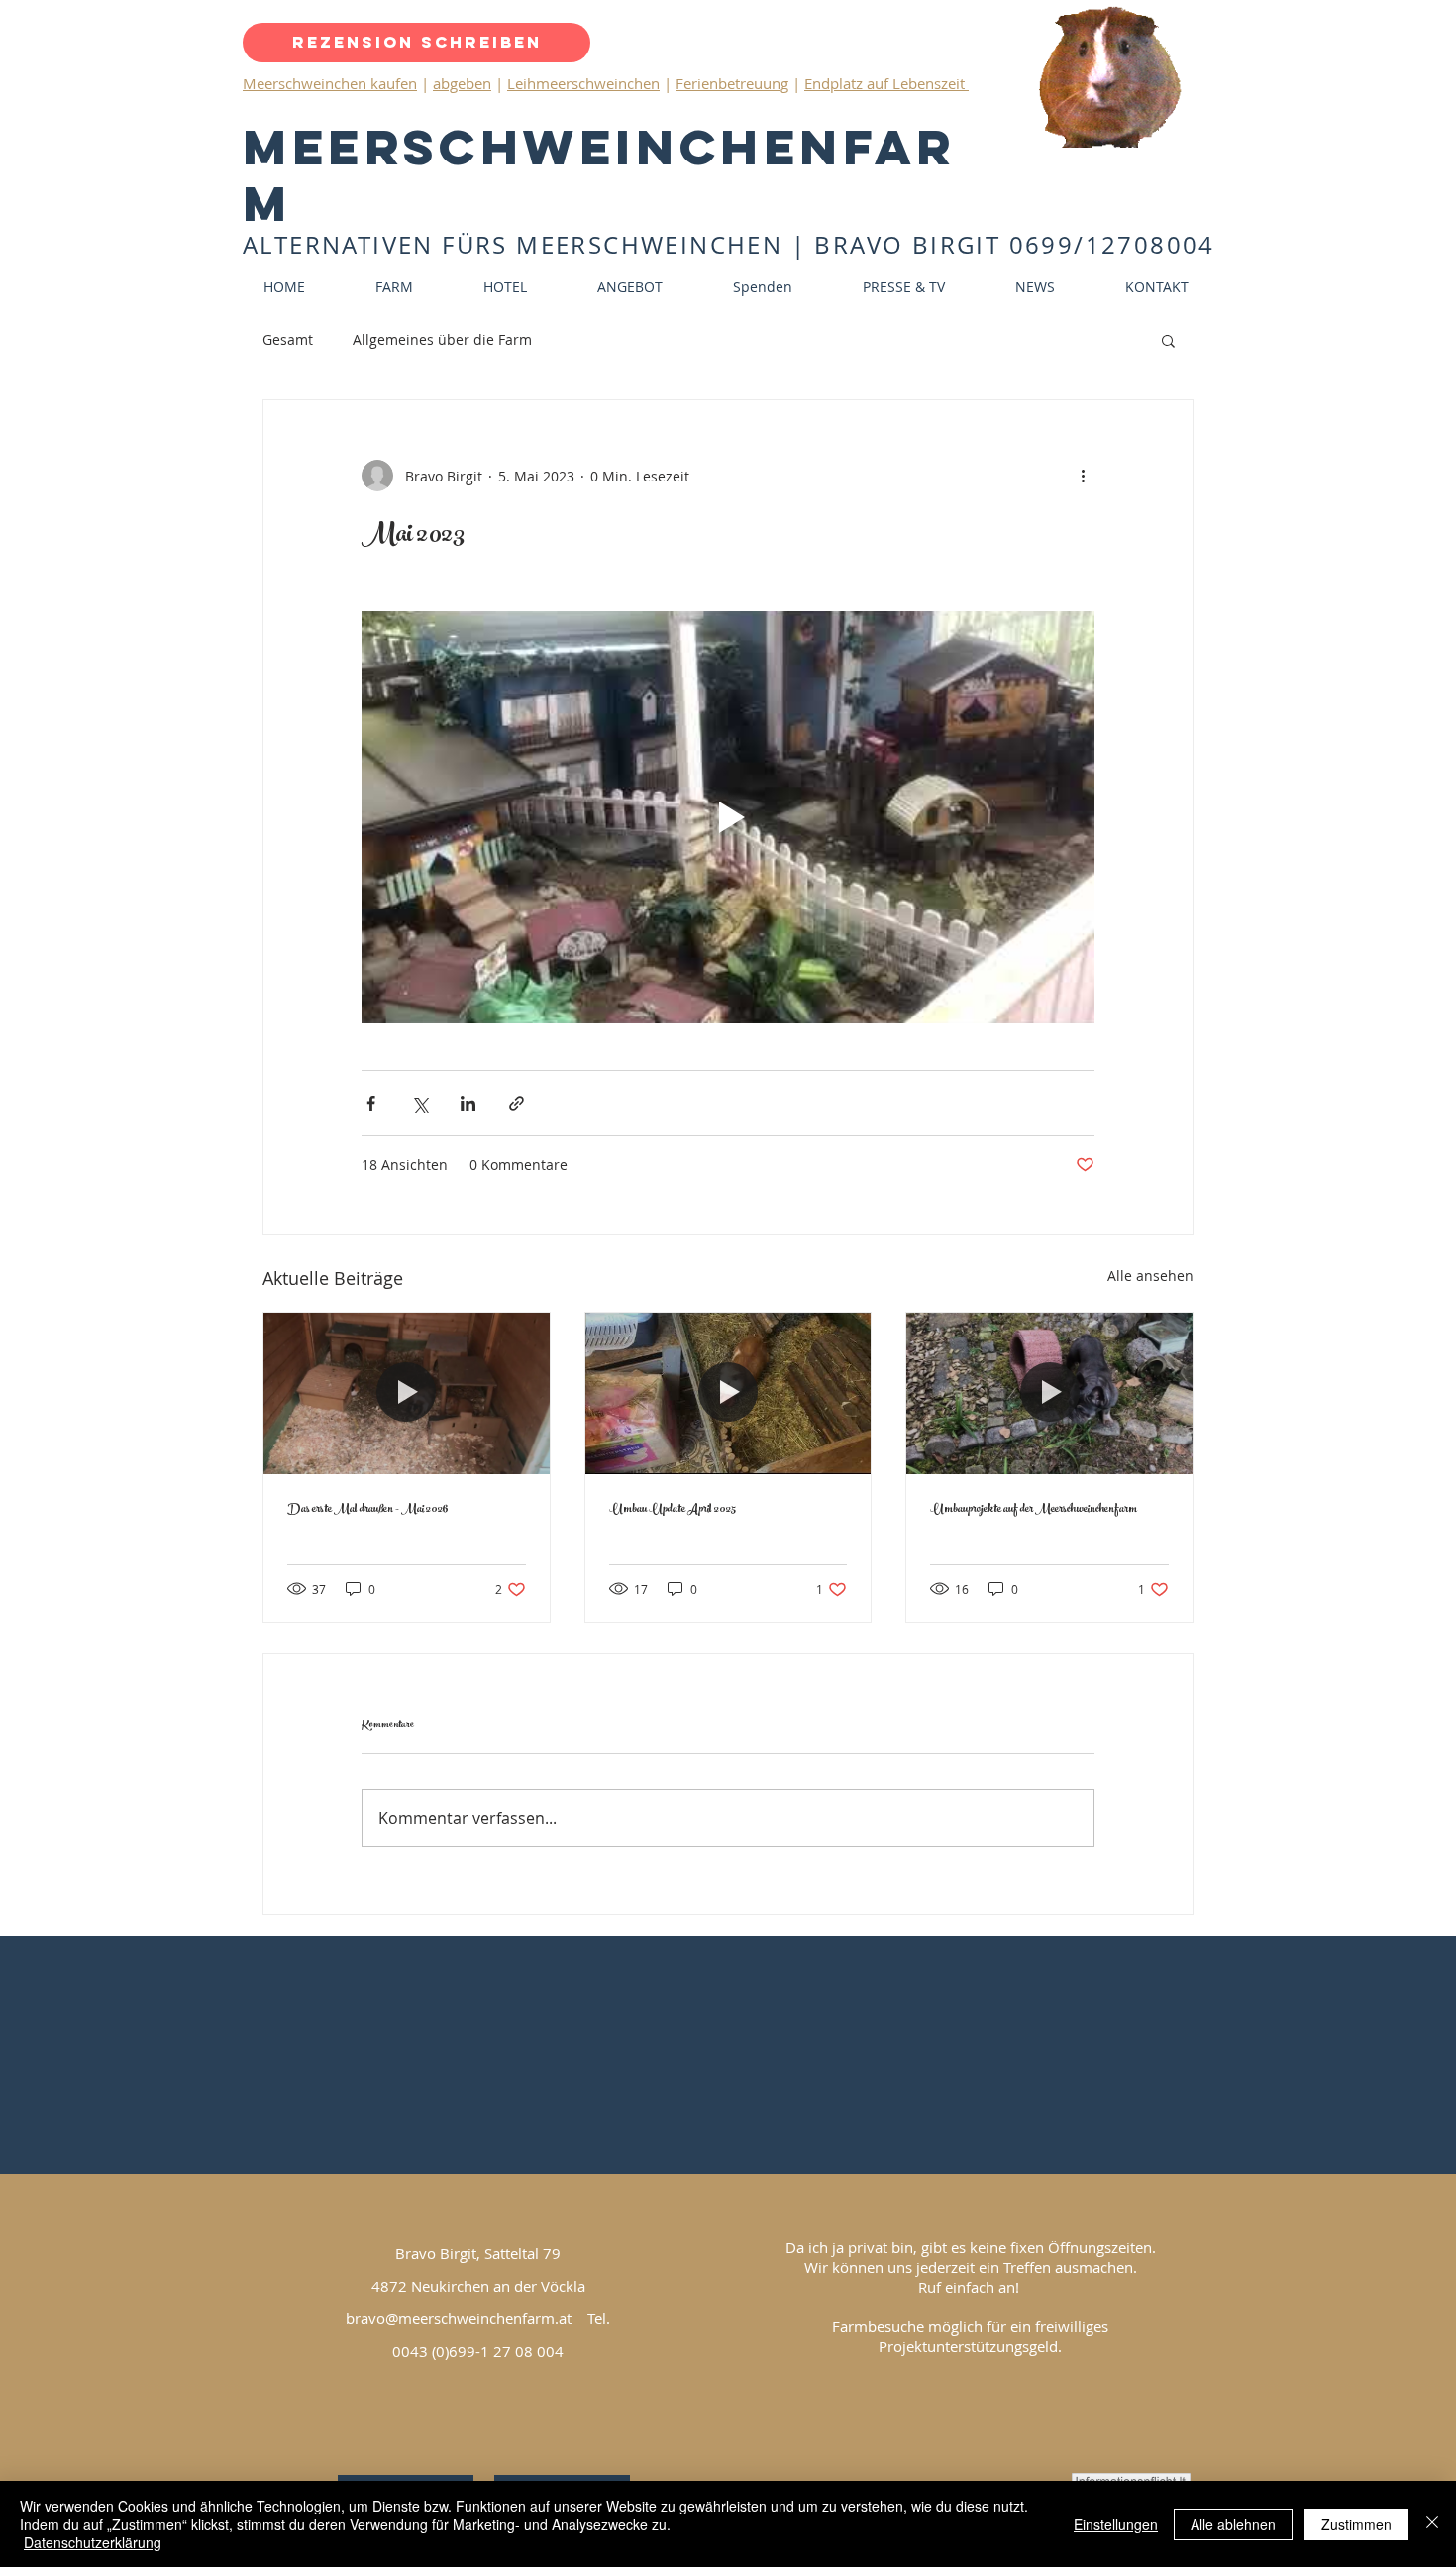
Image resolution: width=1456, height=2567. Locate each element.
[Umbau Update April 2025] (728, 1393)
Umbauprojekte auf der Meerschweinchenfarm (1034, 1510)
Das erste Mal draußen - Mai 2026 (368, 1510)
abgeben (462, 83)
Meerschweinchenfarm (599, 175)
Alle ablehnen (1233, 2524)
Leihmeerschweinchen (583, 83)
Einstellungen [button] (1116, 2524)
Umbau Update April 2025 (673, 1510)
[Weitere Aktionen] (1083, 476)
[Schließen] (1432, 2524)
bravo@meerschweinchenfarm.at (459, 2318)
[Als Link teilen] (517, 1103)
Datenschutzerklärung (93, 2542)
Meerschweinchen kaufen (330, 83)
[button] (1168, 340)
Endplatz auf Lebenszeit (886, 83)
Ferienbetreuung (732, 83)
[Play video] (728, 817)
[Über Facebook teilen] (371, 1103)
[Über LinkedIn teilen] (468, 1103)
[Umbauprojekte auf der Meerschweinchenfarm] (1049, 1393)
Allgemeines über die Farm (442, 339)
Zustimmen (1356, 2524)
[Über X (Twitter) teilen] (419, 1103)
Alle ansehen (1150, 1276)
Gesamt (288, 339)
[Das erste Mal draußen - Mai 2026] (407, 1393)
